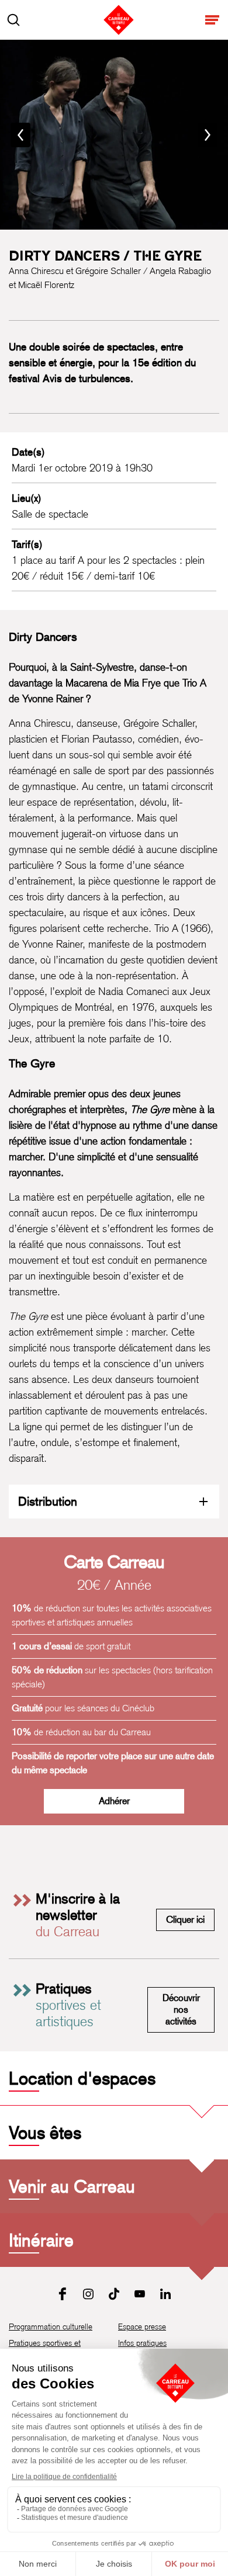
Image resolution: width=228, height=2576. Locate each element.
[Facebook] (63, 2294)
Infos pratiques (142, 2343)
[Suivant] (208, 135)
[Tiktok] (114, 2294)
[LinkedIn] (165, 2294)
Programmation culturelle (51, 2327)
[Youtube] (140, 2294)
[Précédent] (20, 135)
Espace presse (142, 2327)
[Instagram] (88, 2294)
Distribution (48, 1501)
